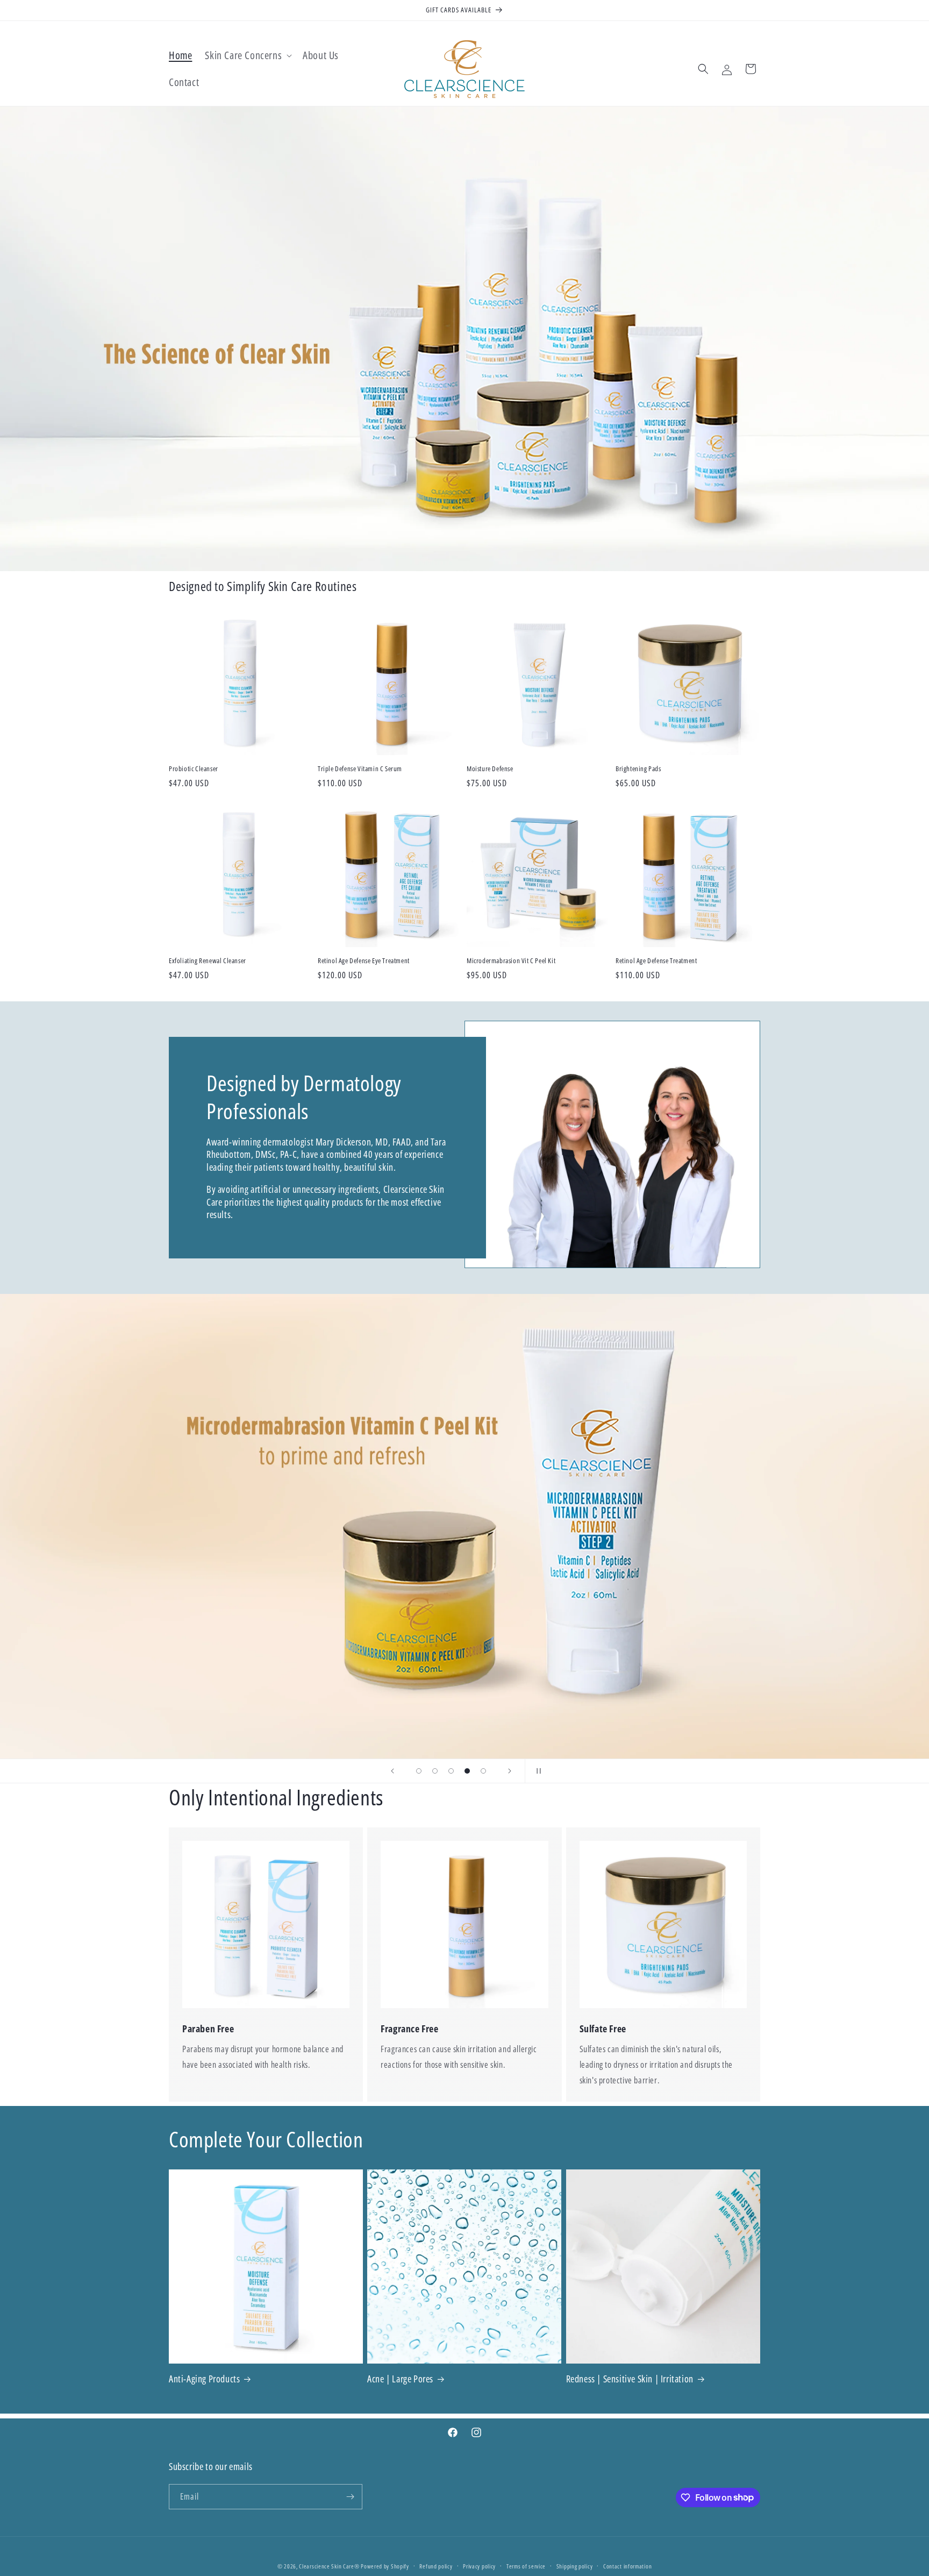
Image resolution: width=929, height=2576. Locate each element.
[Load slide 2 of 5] (435, 1771)
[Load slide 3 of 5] (451, 1771)
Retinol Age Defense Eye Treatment (364, 961)
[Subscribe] (350, 2497)
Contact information (627, 2566)
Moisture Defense (490, 769)
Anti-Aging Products (204, 2379)
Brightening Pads (638, 769)
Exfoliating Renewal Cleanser (208, 961)
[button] (247, 55)
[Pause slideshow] (537, 1771)
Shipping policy (575, 2566)
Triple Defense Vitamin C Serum (360, 769)
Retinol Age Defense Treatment (656, 961)
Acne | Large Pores (400, 2379)
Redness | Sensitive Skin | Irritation (630, 2379)
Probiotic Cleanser (194, 769)
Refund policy (436, 2566)
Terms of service (526, 2566)
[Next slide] (510, 1771)
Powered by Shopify (385, 2566)
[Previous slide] (392, 1771)
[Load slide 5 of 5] (483, 1771)
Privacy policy (479, 2566)
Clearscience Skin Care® (329, 2566)
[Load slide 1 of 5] (419, 1771)
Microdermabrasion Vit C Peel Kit (511, 961)
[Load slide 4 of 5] (467, 1771)
